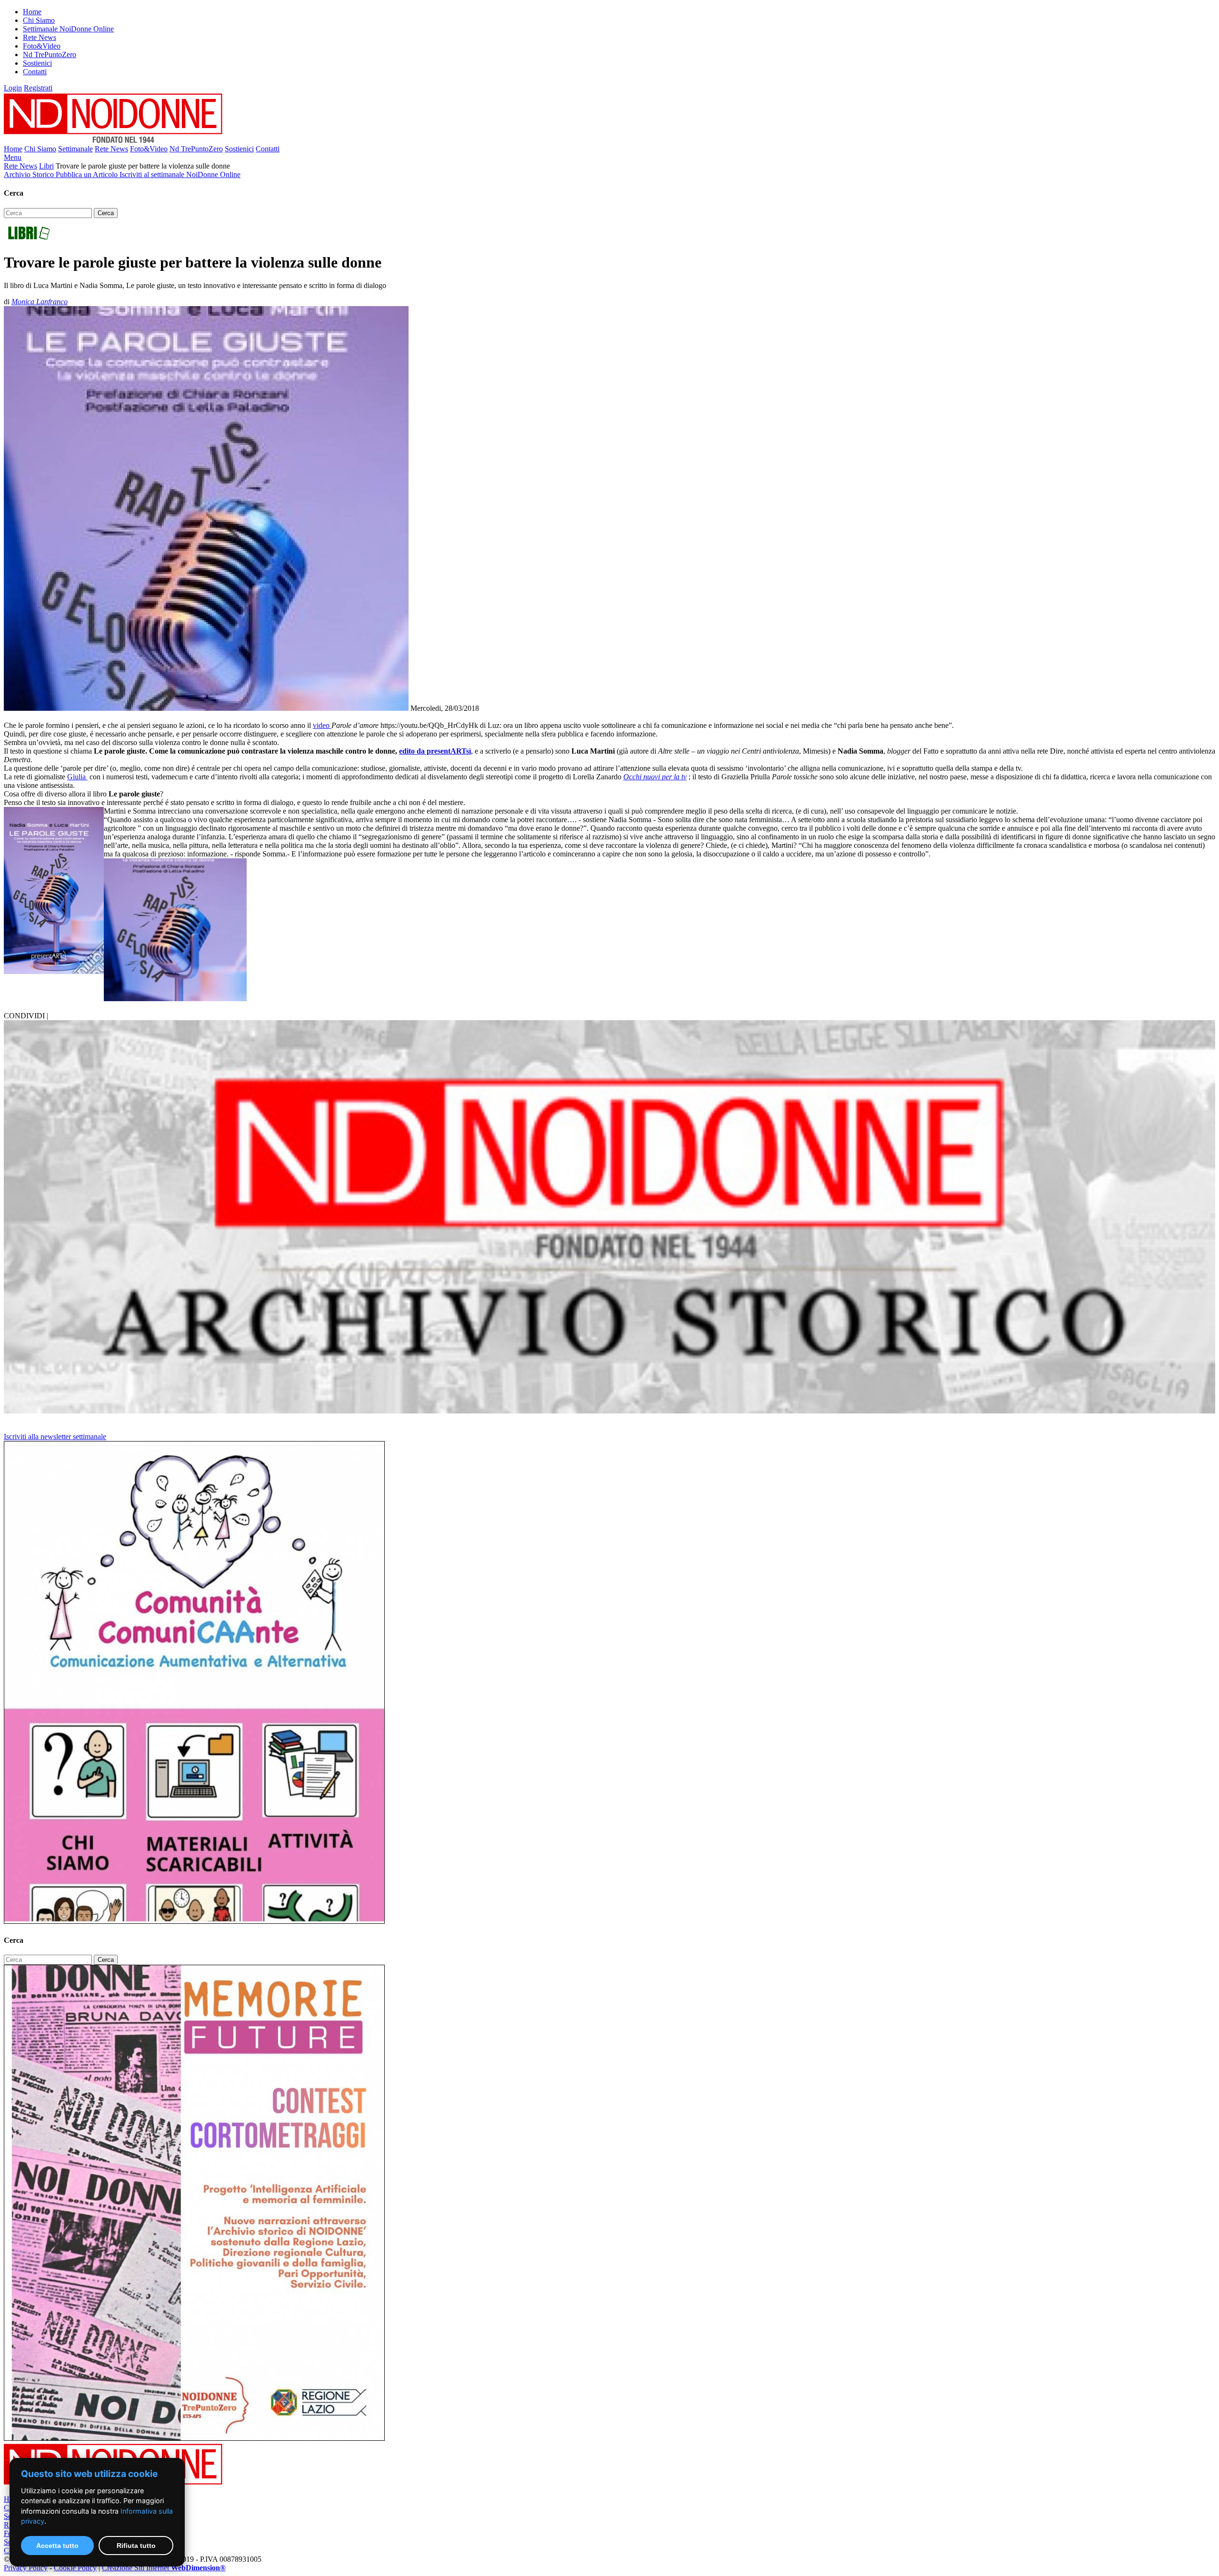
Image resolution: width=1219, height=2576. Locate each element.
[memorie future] (194, 2438)
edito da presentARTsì (435, 751)
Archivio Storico (30, 174)
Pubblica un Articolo (88, 174)
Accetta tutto (57, 2546)
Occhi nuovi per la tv (655, 777)
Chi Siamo (39, 20)
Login (13, 88)
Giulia (77, 777)
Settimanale (75, 149)
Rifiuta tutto (136, 2546)
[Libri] (29, 239)
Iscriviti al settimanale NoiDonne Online (180, 174)
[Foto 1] (175, 999)
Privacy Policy (26, 2568)
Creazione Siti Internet (164, 2568)
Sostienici (37, 63)
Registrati (38, 88)
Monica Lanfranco (40, 302)
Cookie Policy (75, 2568)
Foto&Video (42, 46)
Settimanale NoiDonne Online (68, 29)
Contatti (35, 72)
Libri (46, 166)
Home (32, 12)
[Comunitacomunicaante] (194, 1921)
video (322, 725)
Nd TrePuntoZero (50, 55)
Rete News (40, 37)
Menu (13, 157)
